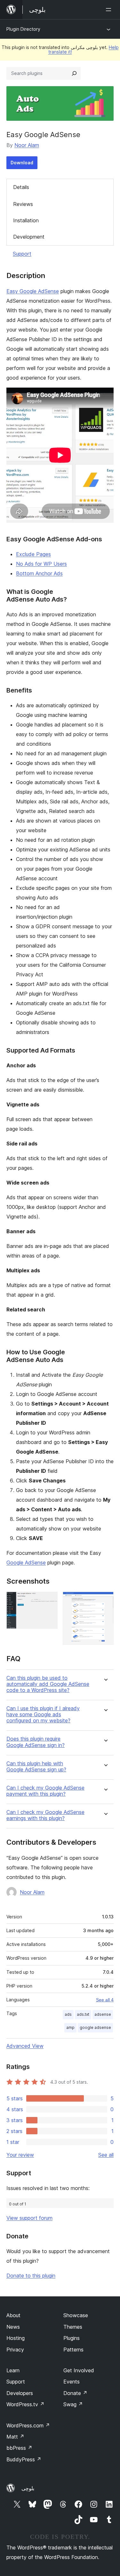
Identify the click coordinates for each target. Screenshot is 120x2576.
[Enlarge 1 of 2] (49, 1600)
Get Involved (79, 2370)
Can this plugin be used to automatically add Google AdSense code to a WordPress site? (48, 1684)
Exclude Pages (33, 554)
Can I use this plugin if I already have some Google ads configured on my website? (43, 1715)
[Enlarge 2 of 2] (105, 1600)
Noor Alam (27, 145)
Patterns (73, 2350)
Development (29, 237)
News (13, 2327)
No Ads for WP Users (41, 564)
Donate (75, 2393)
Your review (20, 2155)
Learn (13, 2370)
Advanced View (25, 2046)
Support (22, 254)
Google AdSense (26, 1563)
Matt (15, 2437)
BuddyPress (24, 2459)
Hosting (16, 2338)
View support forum (29, 2218)
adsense (103, 2014)
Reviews (23, 204)
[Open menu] (110, 10)
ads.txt (83, 2014)
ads (68, 2014)
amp (70, 2027)
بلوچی (28, 2488)
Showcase (76, 2315)
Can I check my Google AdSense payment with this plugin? (45, 1791)
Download (22, 163)
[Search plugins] (74, 73)
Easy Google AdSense (33, 291)
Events (72, 2382)
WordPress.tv (25, 2404)
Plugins (72, 2338)
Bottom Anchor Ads (39, 573)
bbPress (19, 2448)
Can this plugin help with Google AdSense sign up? (36, 1767)
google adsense (95, 2027)
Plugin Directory (23, 29)
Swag (73, 2404)
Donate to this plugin (31, 2276)
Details (21, 187)
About (13, 2315)
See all (106, 2155)
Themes (73, 2327)
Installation (26, 220)
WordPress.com (28, 2425)
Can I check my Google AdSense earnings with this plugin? (45, 1815)
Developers (20, 2393)
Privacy (15, 2350)
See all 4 (105, 2000)
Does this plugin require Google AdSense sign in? (36, 1742)
